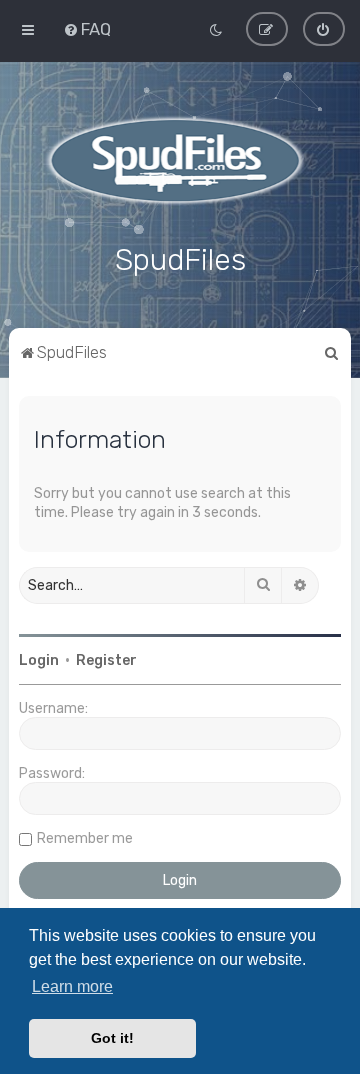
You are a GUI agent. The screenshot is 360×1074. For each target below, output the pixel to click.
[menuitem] (87, 29)
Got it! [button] (112, 1038)
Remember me (85, 838)
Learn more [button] (72, 986)
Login (39, 660)
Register (106, 660)
